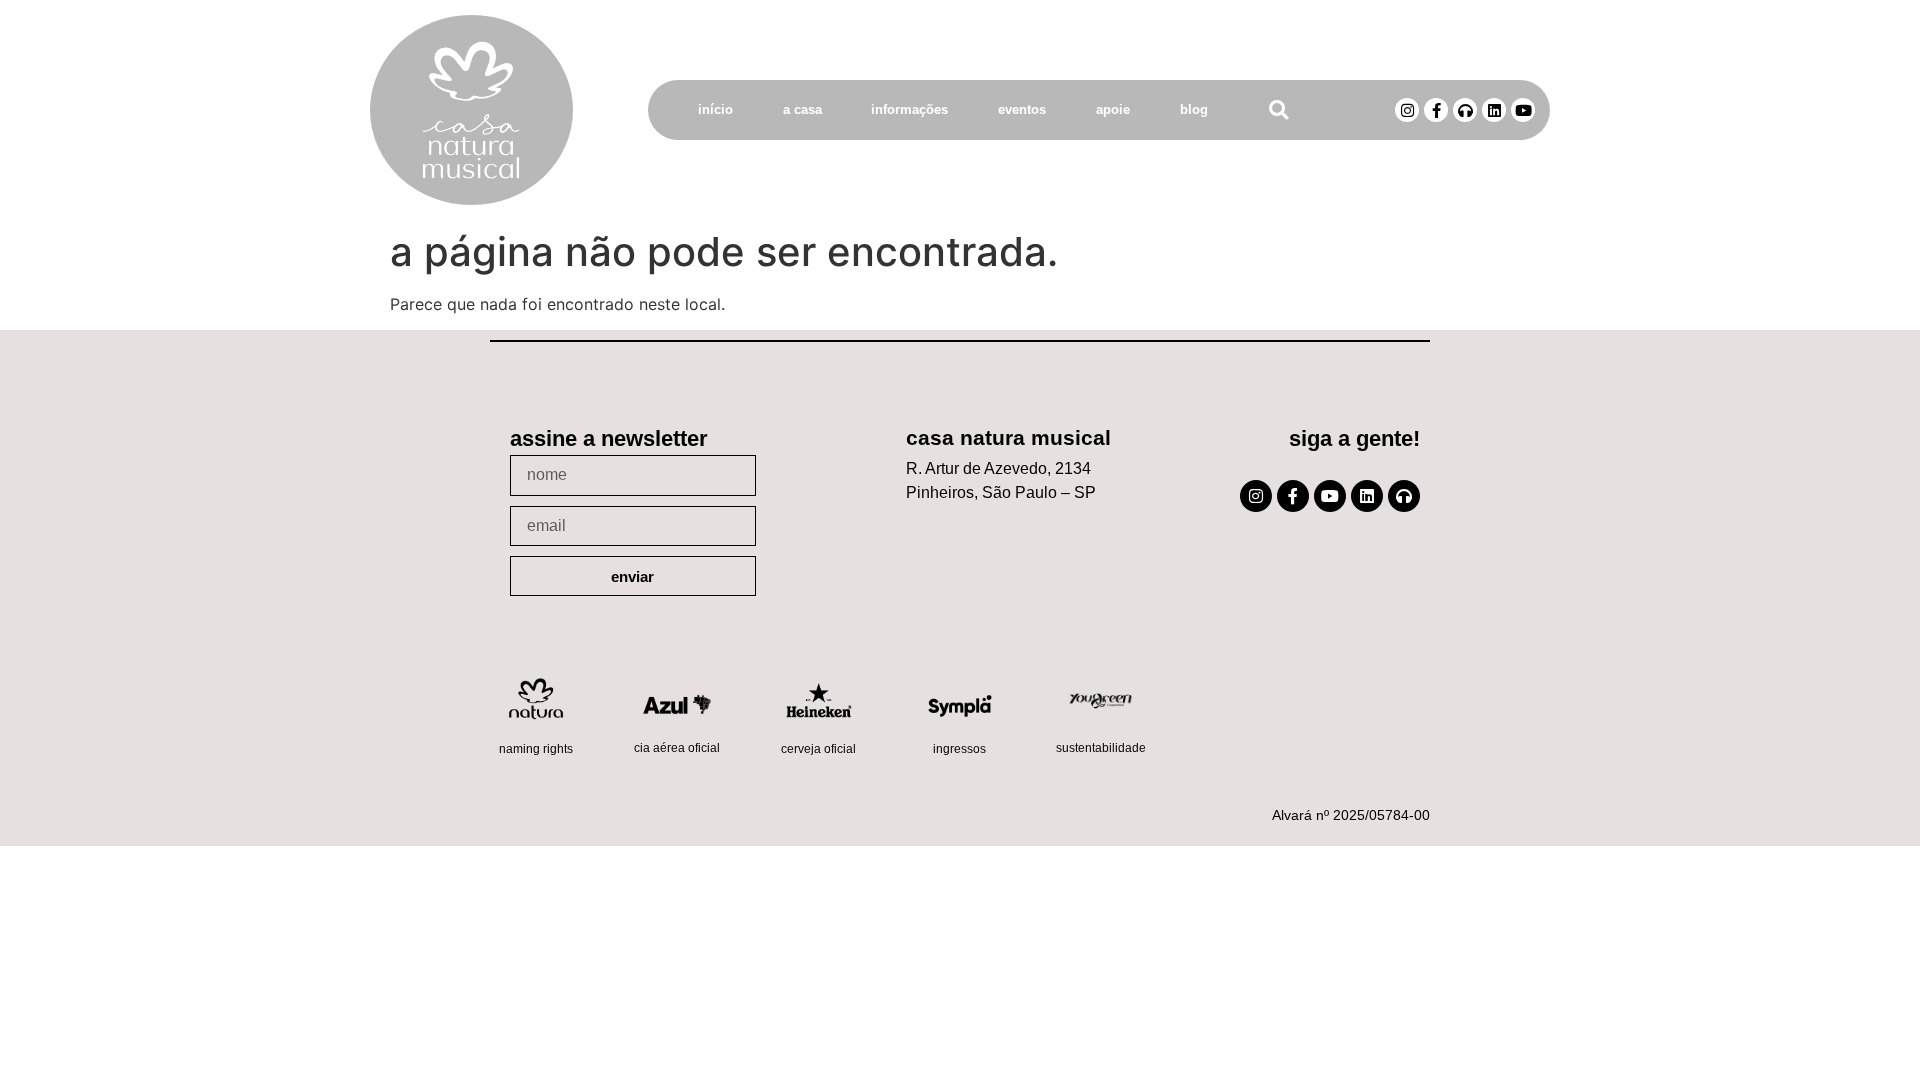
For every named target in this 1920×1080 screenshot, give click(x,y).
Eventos (1022, 109)
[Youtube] (1523, 110)
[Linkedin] (1494, 110)
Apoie (1113, 109)
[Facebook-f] (1436, 110)
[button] (1278, 110)
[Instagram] (1407, 110)
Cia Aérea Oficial (677, 748)
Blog (1194, 109)
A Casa (802, 109)
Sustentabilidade (1101, 748)
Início (715, 109)
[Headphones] (1465, 110)
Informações (909, 109)
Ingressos (959, 749)
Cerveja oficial (818, 749)
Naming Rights (536, 749)
